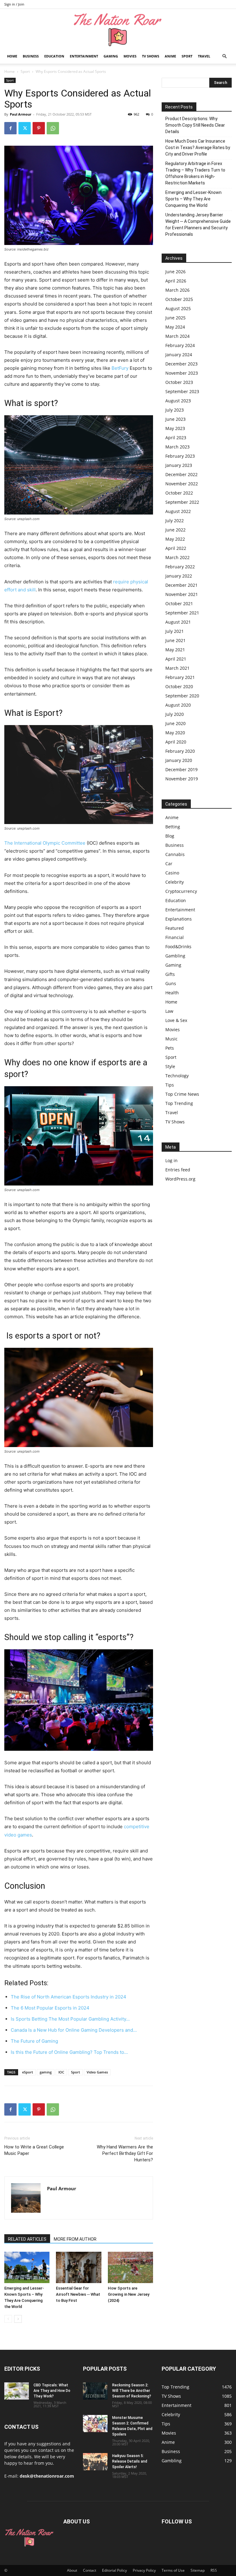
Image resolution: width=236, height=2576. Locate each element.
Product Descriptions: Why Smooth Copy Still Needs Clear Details (195, 125)
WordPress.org (180, 1179)
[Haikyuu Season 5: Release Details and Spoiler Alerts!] (95, 2462)
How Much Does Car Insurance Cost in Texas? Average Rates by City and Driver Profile (198, 148)
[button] (224, 56)
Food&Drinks (178, 947)
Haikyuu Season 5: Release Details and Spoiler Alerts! (130, 2461)
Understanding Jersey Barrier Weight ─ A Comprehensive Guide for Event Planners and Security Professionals (198, 225)
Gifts (170, 974)
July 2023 (175, 410)
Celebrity (175, 882)
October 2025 (179, 299)
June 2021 (175, 640)
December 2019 (181, 769)
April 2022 (176, 548)
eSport (28, 2072)
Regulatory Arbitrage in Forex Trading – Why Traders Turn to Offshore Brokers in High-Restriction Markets (195, 173)
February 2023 (180, 456)
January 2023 (179, 465)
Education (54, 56)
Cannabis (175, 854)
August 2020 (178, 705)
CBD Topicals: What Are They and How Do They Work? (52, 2391)
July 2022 (175, 521)
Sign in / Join (14, 4)
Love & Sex (176, 1020)
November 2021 (182, 594)
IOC (61, 2072)
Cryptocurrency (181, 891)
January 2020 (179, 760)
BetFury (120, 368)
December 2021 (181, 585)
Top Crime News (182, 1094)
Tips (170, 1085)
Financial (175, 937)
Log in (171, 1160)
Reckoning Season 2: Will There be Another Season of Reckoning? (132, 2391)
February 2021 (180, 677)
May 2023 (175, 428)
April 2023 (176, 438)
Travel (204, 56)
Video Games (97, 2072)
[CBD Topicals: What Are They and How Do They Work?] (17, 2391)
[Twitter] (25, 128)
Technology (177, 1076)
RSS (214, 2570)
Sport (187, 56)
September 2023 (182, 391)
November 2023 (182, 373)
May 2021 (175, 650)
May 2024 (175, 327)
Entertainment (84, 56)
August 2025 (178, 308)
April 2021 (176, 659)
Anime (170, 56)
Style (170, 1066)
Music (171, 1039)
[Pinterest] (39, 128)
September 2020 (182, 696)
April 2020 (176, 742)
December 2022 (181, 474)
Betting (173, 827)
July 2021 (175, 631)
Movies (130, 56)
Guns (171, 983)
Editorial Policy (114, 2570)
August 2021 (178, 622)
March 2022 (177, 557)
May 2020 (175, 733)
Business (31, 56)
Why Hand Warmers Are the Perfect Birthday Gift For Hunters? (125, 2153)
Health (172, 993)
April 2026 (176, 281)
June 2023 (175, 419)
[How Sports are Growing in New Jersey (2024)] (130, 2267)
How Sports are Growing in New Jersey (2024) (129, 2294)
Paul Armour (21, 114)
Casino (172, 873)
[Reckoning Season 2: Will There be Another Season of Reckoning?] (95, 2391)
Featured (175, 928)
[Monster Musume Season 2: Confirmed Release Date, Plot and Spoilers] (95, 2424)
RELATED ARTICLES (27, 2239)
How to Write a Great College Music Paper (34, 2150)
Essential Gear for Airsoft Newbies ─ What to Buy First (78, 2294)
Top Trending (179, 1103)
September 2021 (182, 613)
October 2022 (179, 493)
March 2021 (177, 668)
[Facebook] (10, 128)
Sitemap (198, 2570)
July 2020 (175, 714)
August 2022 (178, 511)
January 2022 (179, 576)
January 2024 (179, 355)
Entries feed (178, 1170)
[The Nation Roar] (118, 29)
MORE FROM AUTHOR (75, 2239)
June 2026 (175, 272)
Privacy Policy (144, 2570)
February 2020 (180, 751)
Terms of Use (173, 2570)
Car (169, 864)
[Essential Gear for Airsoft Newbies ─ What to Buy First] (79, 2267)
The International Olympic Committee (45, 843)
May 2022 (175, 539)
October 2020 (179, 686)
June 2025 (175, 318)
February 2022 (180, 567)
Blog (170, 836)
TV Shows (151, 56)
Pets (170, 1048)
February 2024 (180, 345)
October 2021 (179, 604)
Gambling (175, 956)
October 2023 (179, 382)
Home (12, 56)
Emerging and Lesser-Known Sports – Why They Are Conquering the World (193, 199)
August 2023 (178, 401)
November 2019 (182, 779)
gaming (46, 2072)
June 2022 (175, 530)
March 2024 (177, 336)
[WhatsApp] (53, 128)
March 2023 (177, 447)
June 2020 (175, 723)
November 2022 (182, 484)
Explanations (179, 919)
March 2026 (177, 290)
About (72, 2570)
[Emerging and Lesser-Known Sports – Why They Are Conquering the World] (27, 2267)
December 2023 (181, 364)
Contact (90, 2570)
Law (169, 1011)
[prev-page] (8, 2319)
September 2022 (182, 502)
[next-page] (18, 2319)
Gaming (111, 56)
